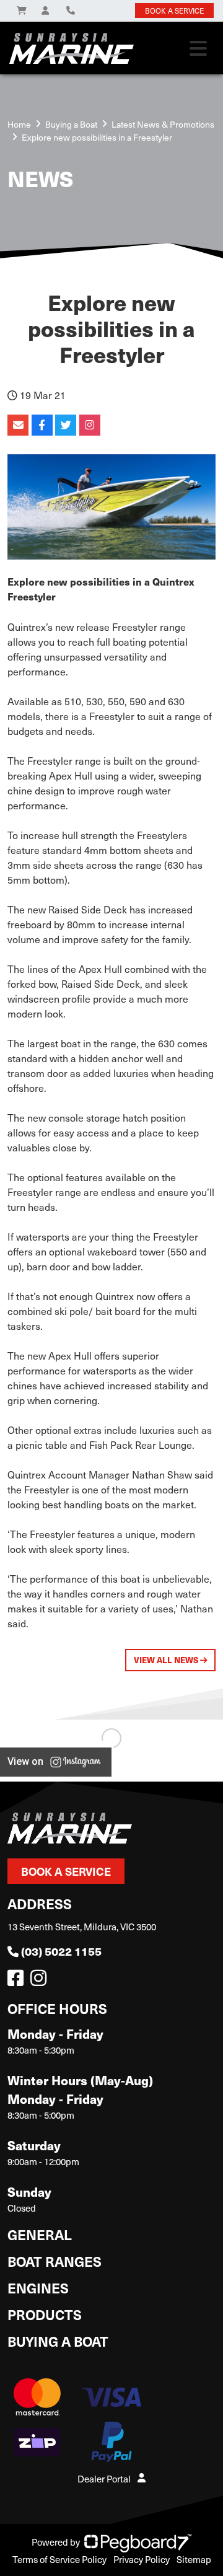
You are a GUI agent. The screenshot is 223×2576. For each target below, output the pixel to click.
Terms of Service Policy (59, 2559)
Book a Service (66, 1871)
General (40, 2234)
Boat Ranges (55, 2261)
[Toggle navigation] (198, 48)
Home (19, 124)
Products (45, 2314)
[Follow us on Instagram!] (41, 1981)
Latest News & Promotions (163, 124)
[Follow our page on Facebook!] (18, 1981)
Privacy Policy (142, 2559)
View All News (167, 1660)
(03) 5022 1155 (61, 1951)
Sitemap (194, 2559)
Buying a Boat (58, 2341)
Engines (38, 2288)
